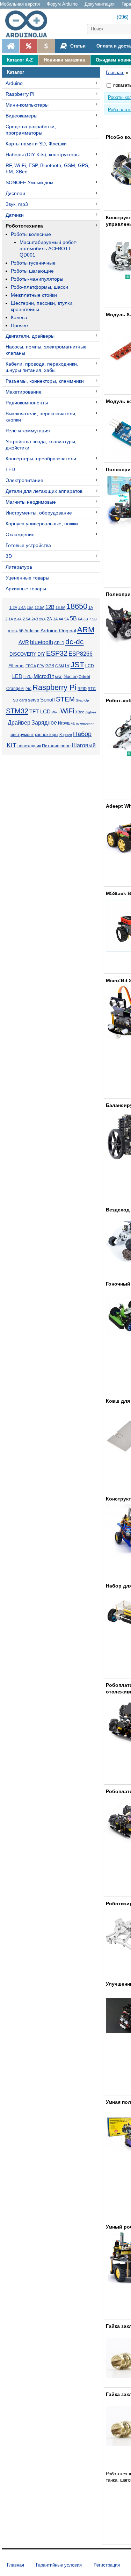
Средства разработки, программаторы (31, 130)
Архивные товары (26, 589)
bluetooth (42, 642)
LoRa (28, 677)
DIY (41, 654)
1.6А (22, 608)
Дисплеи (15, 193)
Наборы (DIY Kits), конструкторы (43, 154)
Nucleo (71, 677)
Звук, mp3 (17, 204)
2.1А (9, 619)
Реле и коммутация (28, 431)
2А (49, 619)
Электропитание (24, 480)
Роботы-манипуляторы (37, 279)
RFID (82, 689)
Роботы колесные (31, 234)
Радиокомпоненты (27, 403)
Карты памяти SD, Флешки (36, 144)
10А (30, 608)
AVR (24, 642)
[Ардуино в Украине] (10, 46)
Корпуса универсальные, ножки (42, 524)
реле (65, 746)
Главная (16, 2565)
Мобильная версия (20, 4)
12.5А (39, 607)
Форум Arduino (62, 4)
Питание (51, 746)
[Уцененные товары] (46, 46)
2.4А (18, 619)
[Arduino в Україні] (29, 24)
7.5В (93, 619)
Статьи (77, 46)
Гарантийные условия (59, 2565)
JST (77, 665)
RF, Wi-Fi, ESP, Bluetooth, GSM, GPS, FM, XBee (48, 168)
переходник (29, 746)
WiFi (67, 711)
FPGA (31, 666)
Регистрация (107, 2565)
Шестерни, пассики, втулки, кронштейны (42, 306)
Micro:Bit (44, 676)
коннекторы (47, 735)
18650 (77, 606)
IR (67, 666)
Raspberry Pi (20, 94)
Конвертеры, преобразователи (41, 459)
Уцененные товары (27, 578)
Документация (100, 4)
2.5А (27, 619)
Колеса (19, 317)
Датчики (15, 215)
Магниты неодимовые (31, 502)
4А (61, 619)
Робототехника (24, 226)
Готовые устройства (28, 545)
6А (80, 619)
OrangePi (15, 689)
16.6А (60, 607)
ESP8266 (81, 654)
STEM (65, 699)
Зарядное (44, 723)
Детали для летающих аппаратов (44, 491)
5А (67, 619)
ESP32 (57, 653)
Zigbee (91, 712)
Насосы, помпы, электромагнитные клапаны (46, 350)
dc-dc (75, 642)
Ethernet (16, 666)
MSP (59, 677)
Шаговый (84, 745)
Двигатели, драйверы (30, 336)
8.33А (13, 631)
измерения (85, 723)
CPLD (59, 643)
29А (42, 619)
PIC (28, 689)
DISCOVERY (23, 654)
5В (73, 618)
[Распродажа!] (28, 46)
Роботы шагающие (32, 271)
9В (21, 631)
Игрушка (66, 723)
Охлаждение (20, 534)
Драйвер (19, 723)
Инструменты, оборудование (39, 513)
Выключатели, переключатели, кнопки (41, 417)
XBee (80, 712)
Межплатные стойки (34, 295)
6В (86, 619)
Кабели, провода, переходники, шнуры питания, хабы (42, 367)
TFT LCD (40, 711)
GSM (60, 666)
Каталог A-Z (20, 60)
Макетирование (24, 392)
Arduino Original (58, 631)
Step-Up (82, 700)
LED (10, 469)
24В (35, 619)
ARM (86, 630)
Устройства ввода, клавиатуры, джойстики (41, 445)
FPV (41, 666)
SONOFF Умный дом (30, 182)
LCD (90, 666)
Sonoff (48, 700)
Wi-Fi (56, 712)
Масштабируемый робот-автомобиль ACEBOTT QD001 (49, 249)
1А (91, 607)
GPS (50, 666)
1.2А (13, 607)
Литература (19, 567)
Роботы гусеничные (33, 263)
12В (50, 607)
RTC (92, 689)
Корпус (66, 735)
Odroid (84, 677)
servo (34, 700)
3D (9, 556)
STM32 (17, 711)
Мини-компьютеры (27, 105)
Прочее (19, 325)
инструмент (22, 735)
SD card (20, 700)
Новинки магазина (64, 60)
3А (55, 619)
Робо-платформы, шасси (39, 287)
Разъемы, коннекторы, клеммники (45, 381)
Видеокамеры (21, 116)
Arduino (14, 83)
